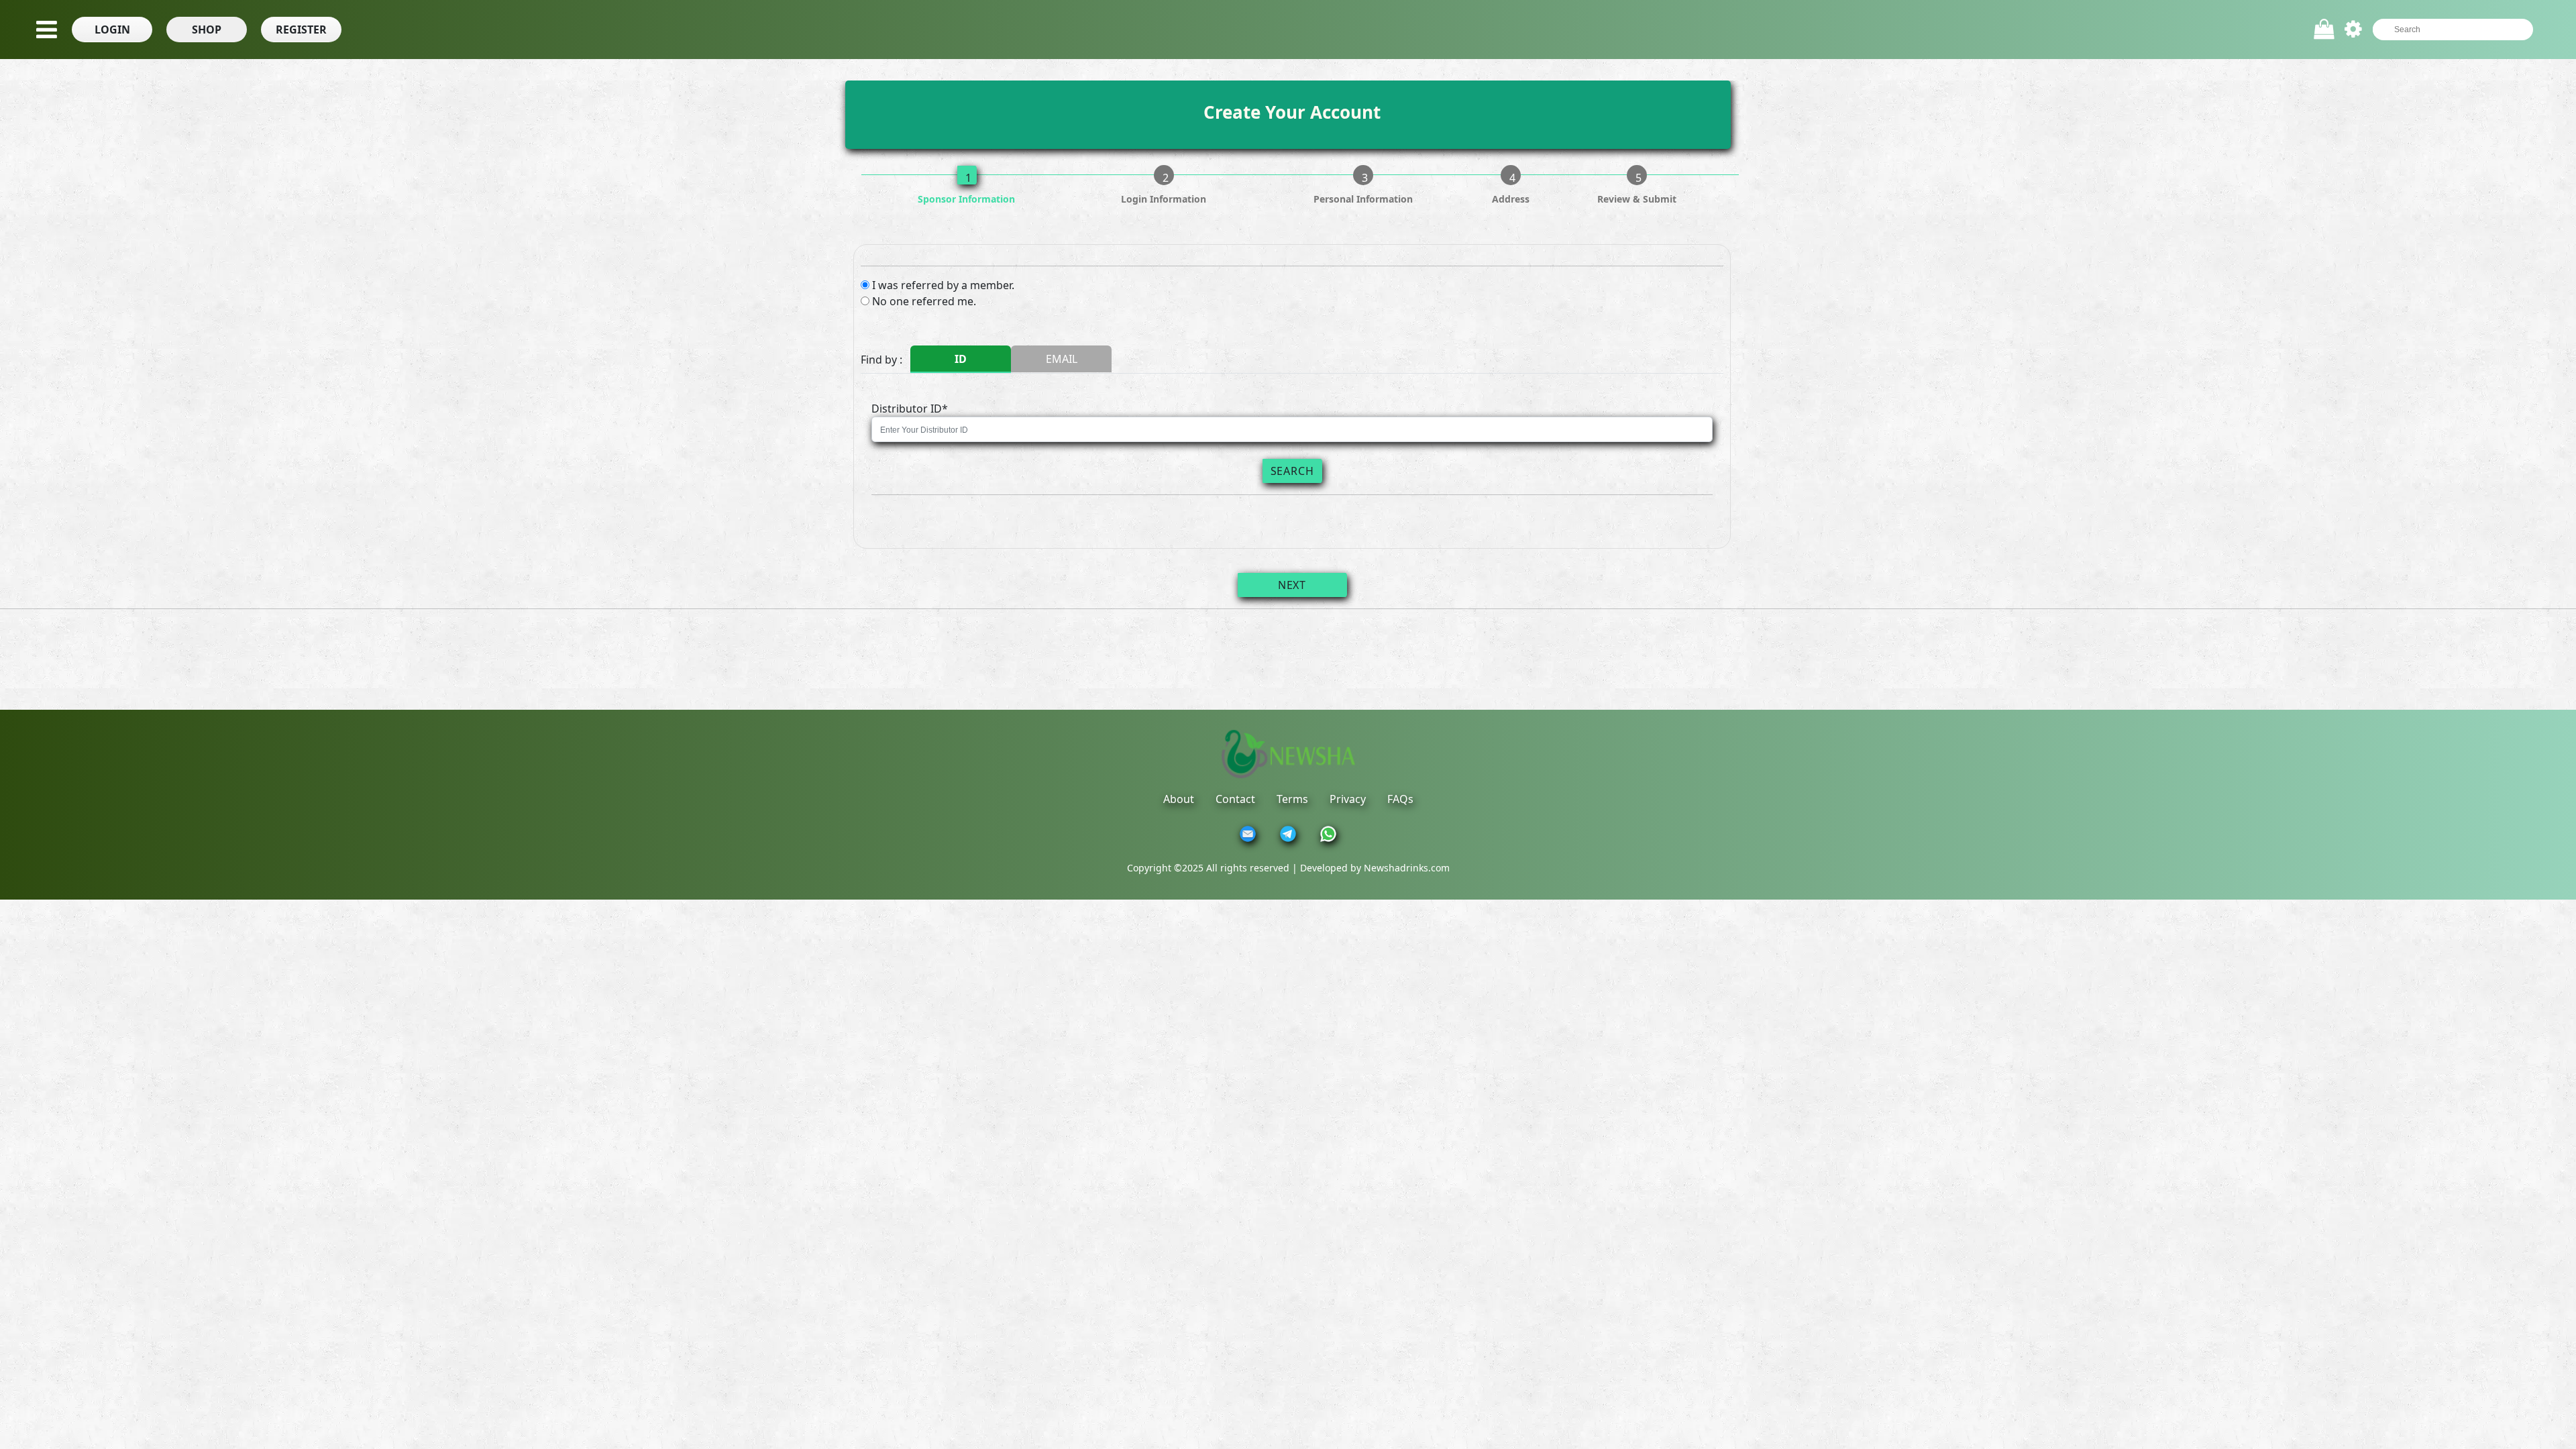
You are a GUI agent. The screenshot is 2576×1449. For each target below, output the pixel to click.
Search (1292, 471)
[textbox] (2446, 30)
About (1179, 799)
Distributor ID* (910, 409)
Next (1292, 585)
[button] (112, 30)
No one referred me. (924, 301)
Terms (1292, 799)
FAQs (1400, 799)
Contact (1235, 799)
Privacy (1348, 799)
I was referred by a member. (943, 285)
